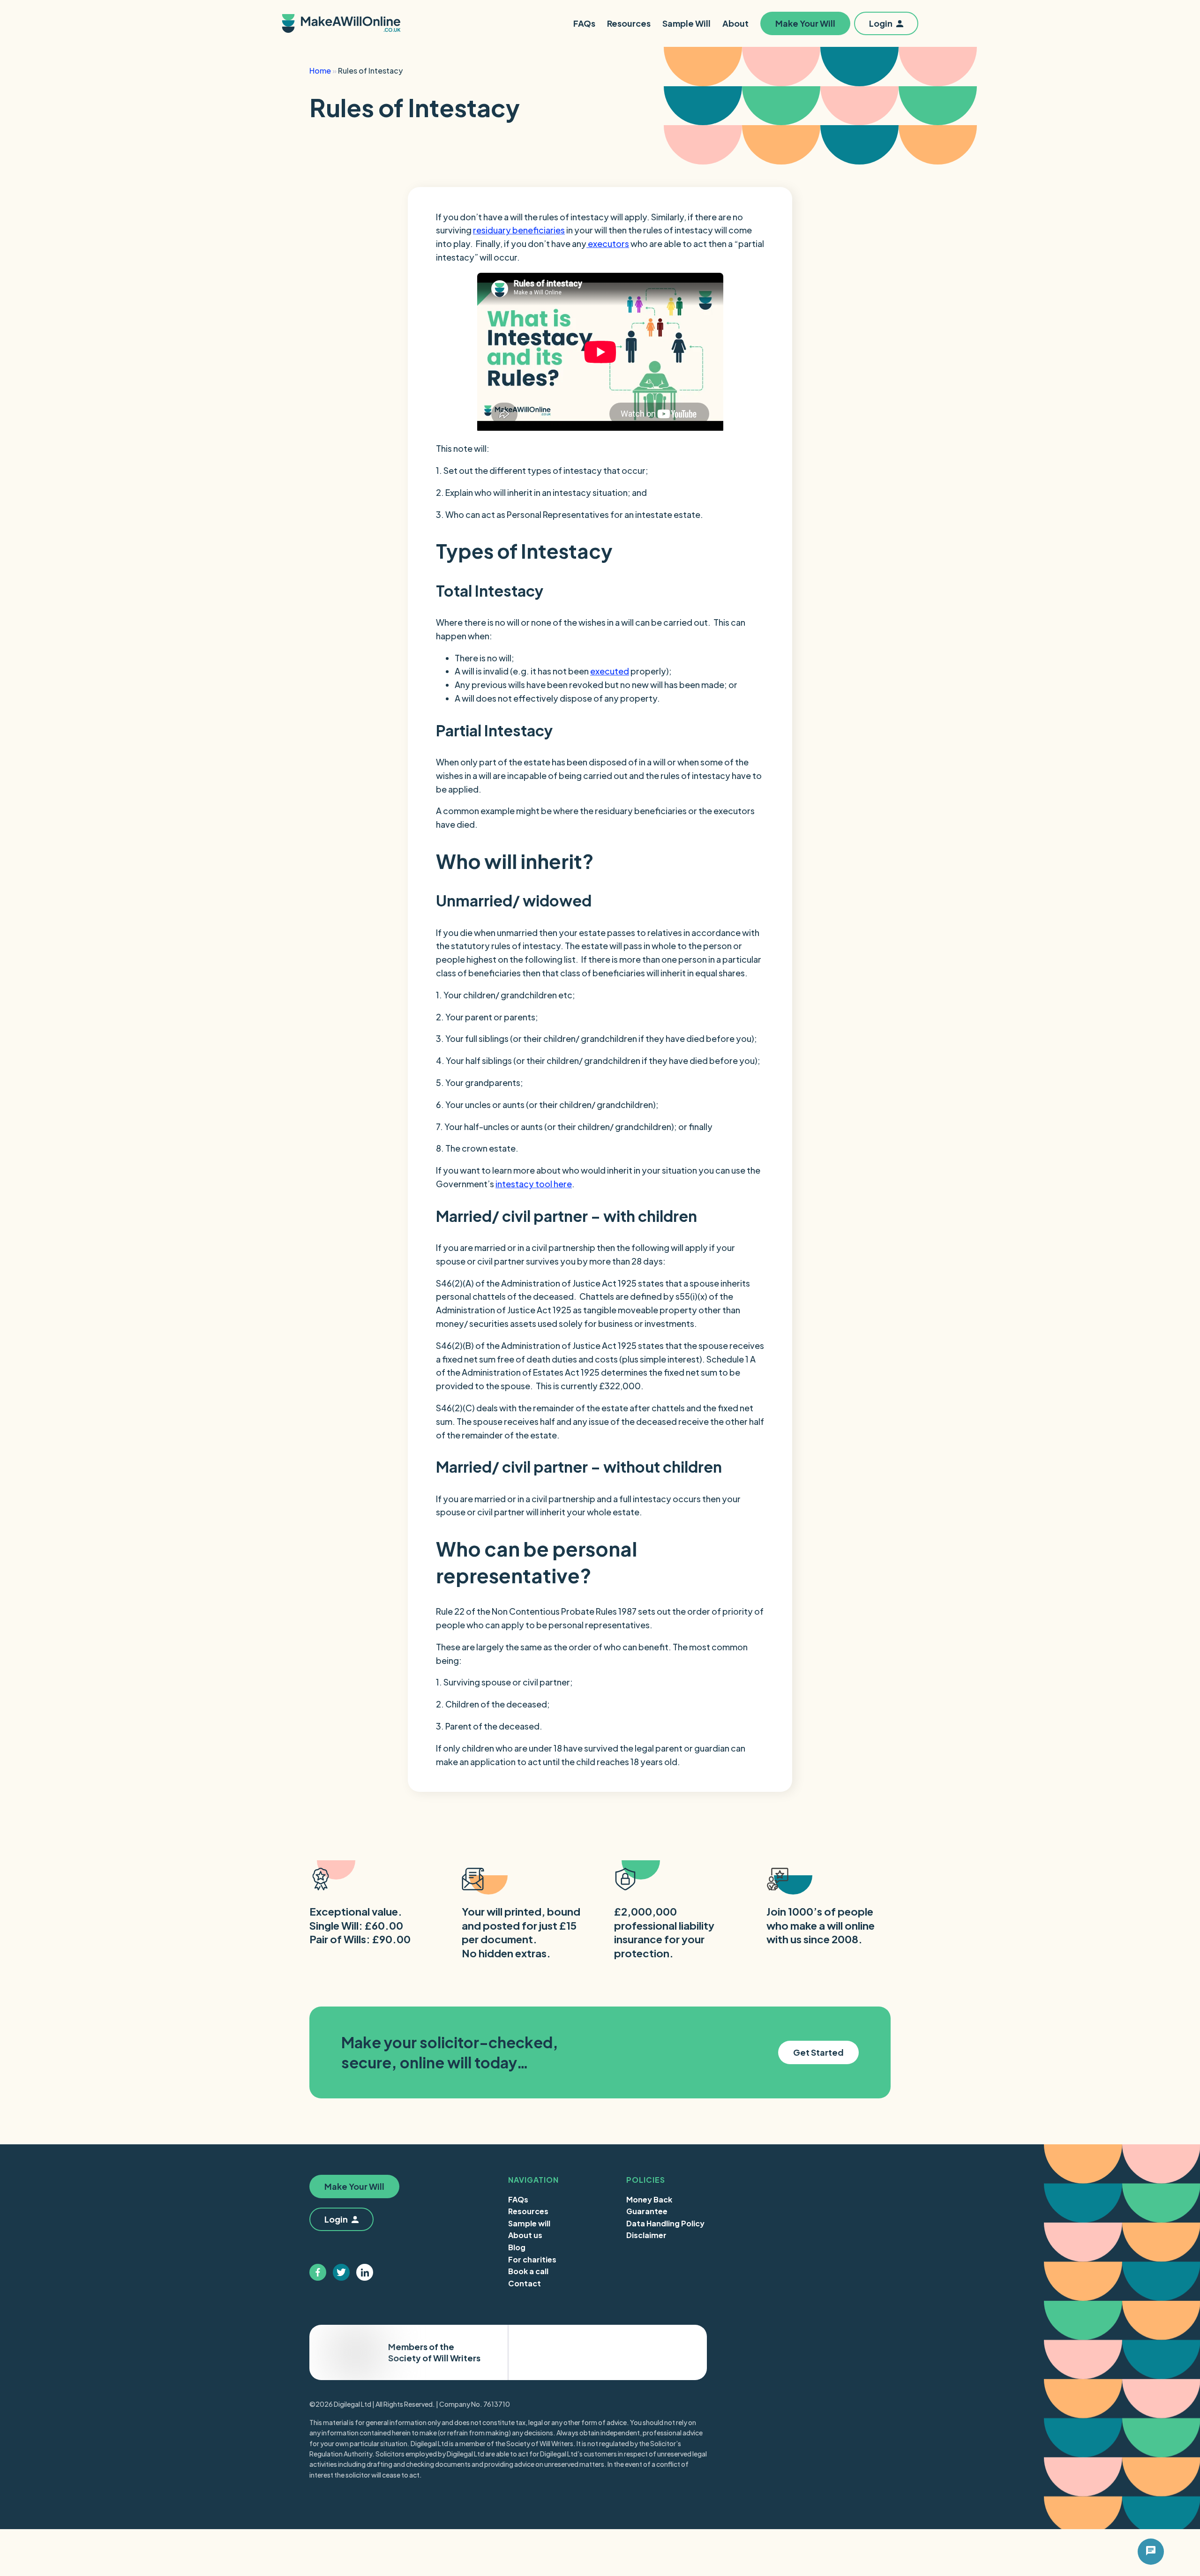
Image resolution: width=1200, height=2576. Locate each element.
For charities (532, 2259)
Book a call (528, 2271)
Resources (528, 2211)
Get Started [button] (818, 2052)
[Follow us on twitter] (341, 2272)
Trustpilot (660, 2353)
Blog (517, 2247)
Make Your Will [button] (805, 23)
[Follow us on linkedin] (365, 2272)
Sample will (529, 2223)
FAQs (518, 2199)
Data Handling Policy (665, 2223)
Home (320, 71)
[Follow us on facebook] (318, 2272)
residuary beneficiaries (519, 230)
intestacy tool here (534, 1184)
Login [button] (881, 23)
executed (610, 671)
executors (608, 243)
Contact (525, 2283)
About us (525, 2235)
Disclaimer (646, 2235)
